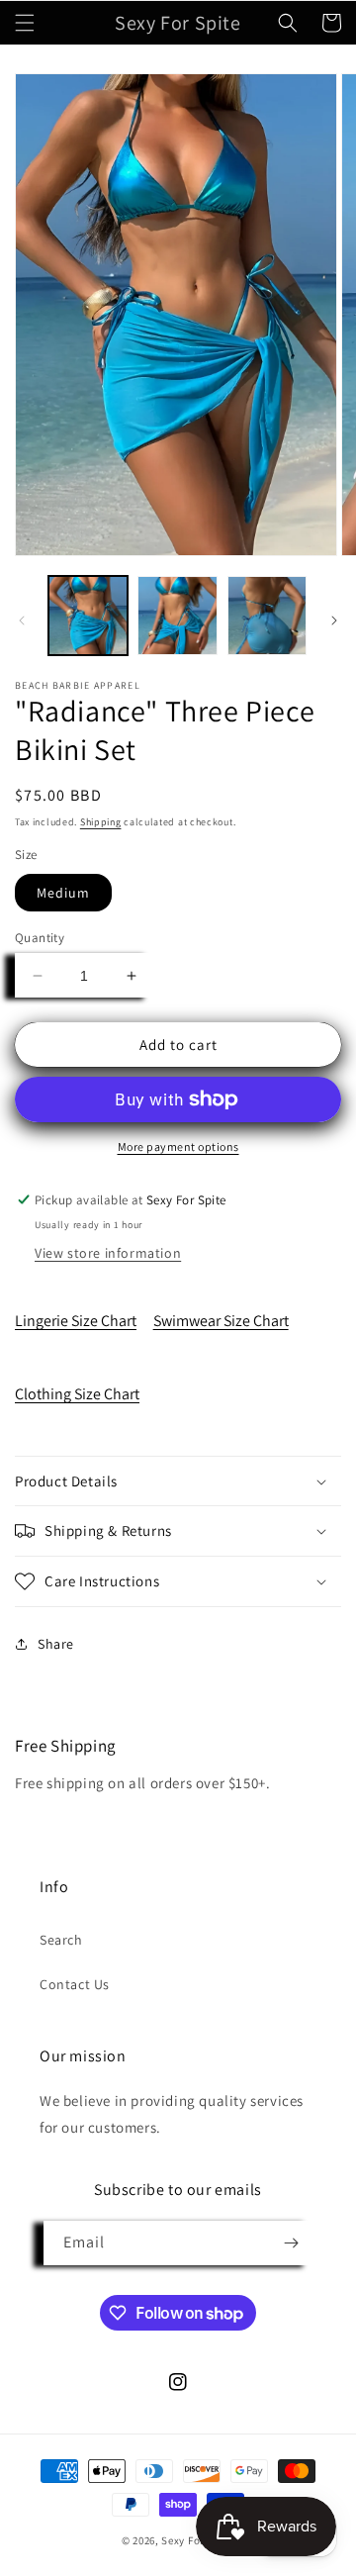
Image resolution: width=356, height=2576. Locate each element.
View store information (108, 1253)
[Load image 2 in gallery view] (177, 616)
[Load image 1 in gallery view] (88, 616)
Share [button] (56, 1644)
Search (61, 1940)
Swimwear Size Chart (221, 1321)
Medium (63, 893)
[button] (25, 23)
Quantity (40, 938)
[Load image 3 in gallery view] (267, 616)
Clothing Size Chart (77, 1394)
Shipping (101, 822)
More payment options (178, 1146)
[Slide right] (334, 620)
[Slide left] (22, 620)
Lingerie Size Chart (76, 1321)
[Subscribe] (291, 2243)
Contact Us (75, 1984)
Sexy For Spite (198, 2540)
